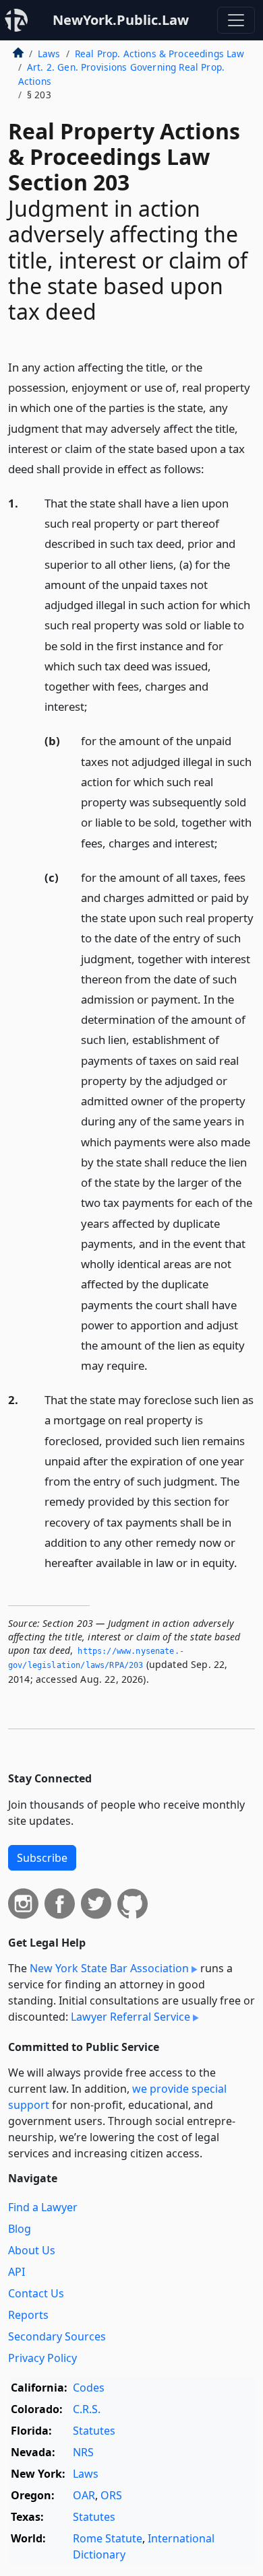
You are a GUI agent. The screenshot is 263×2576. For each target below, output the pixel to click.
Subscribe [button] (42, 1858)
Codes (89, 2388)
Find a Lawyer (43, 2207)
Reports (28, 2315)
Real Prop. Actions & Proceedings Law (160, 54)
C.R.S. (87, 2409)
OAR (84, 2495)
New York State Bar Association (109, 1968)
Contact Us (36, 2293)
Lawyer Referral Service (130, 2017)
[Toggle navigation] (236, 20)
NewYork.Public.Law (121, 20)
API (17, 2272)
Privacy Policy (42, 2358)
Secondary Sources (57, 2336)
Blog (20, 2229)
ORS (111, 2495)
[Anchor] (212, 468)
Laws (49, 54)
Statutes (94, 2431)
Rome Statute (108, 2538)
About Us (32, 2250)
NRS (83, 2452)
